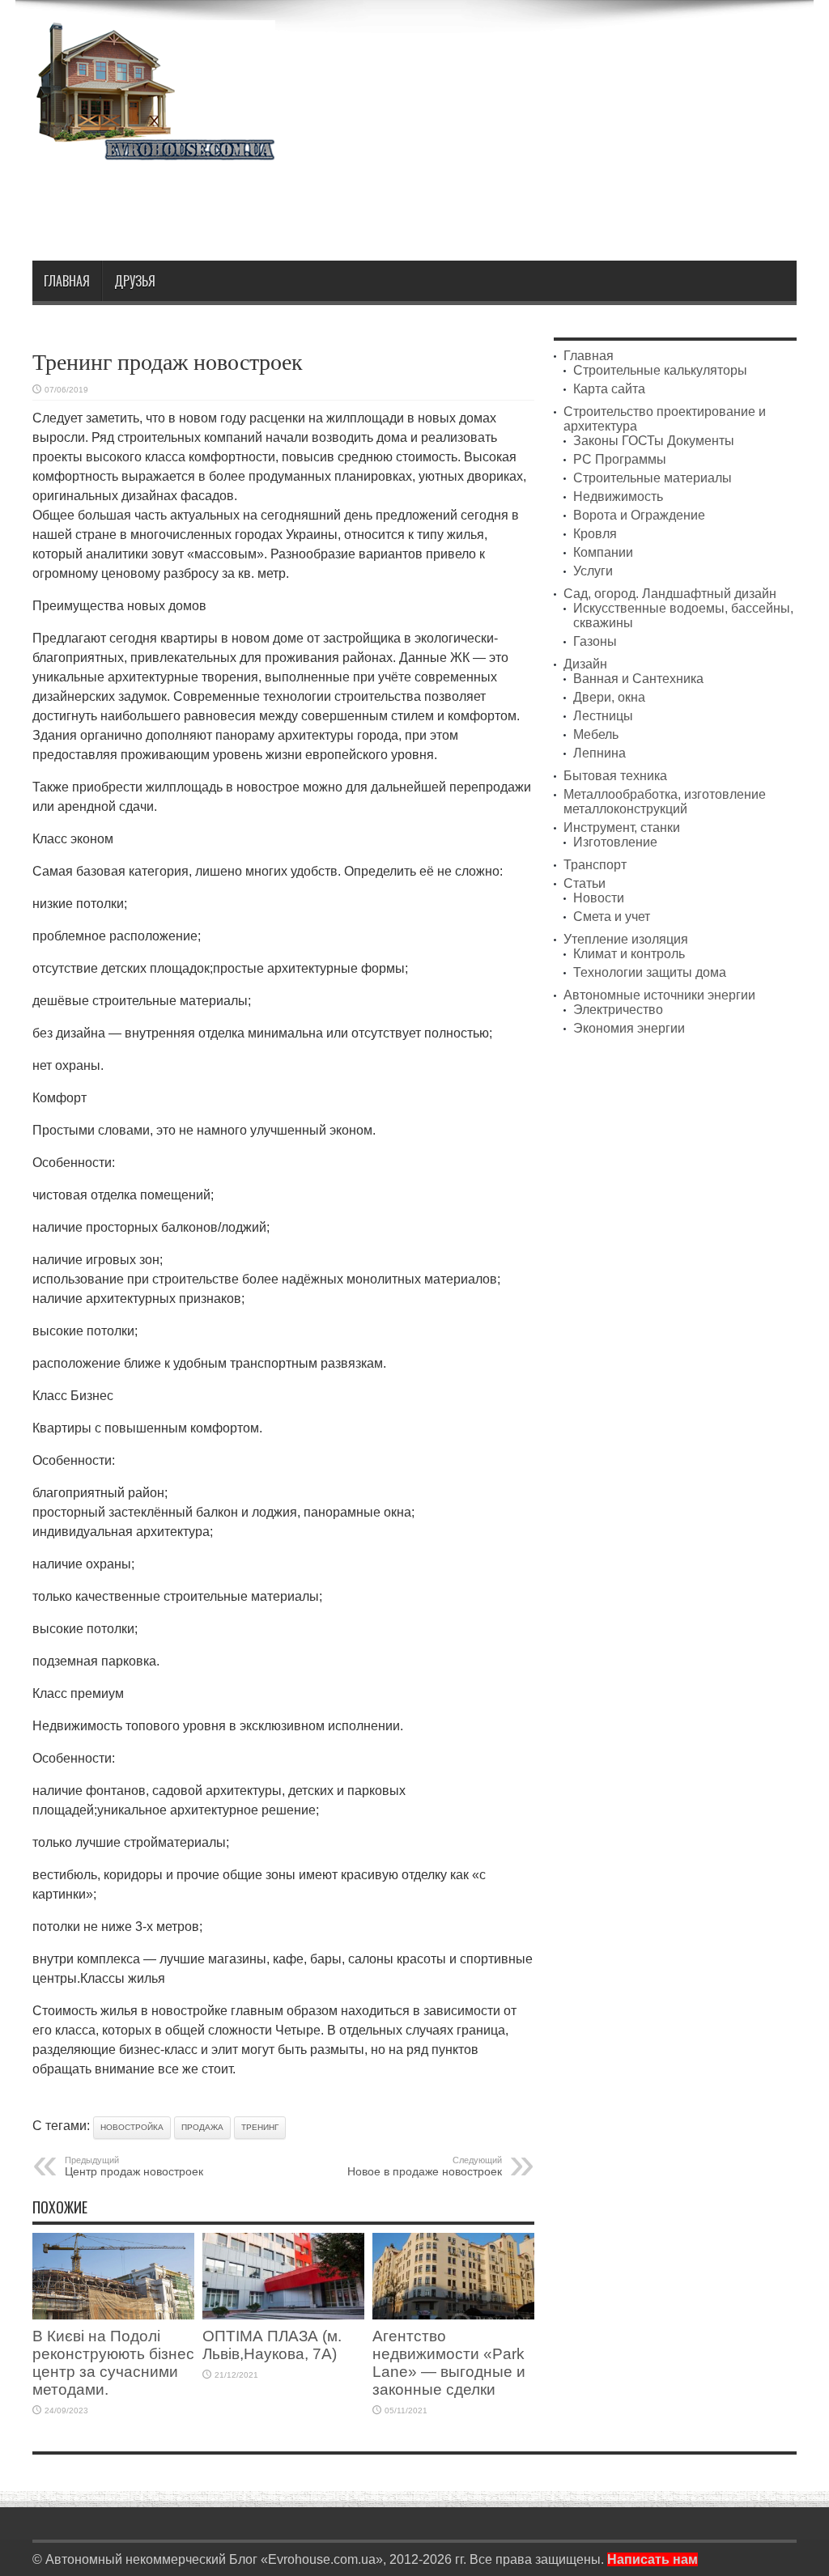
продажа (202, 2127)
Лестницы (603, 716)
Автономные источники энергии (659, 995)
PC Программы (620, 459)
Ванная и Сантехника (638, 679)
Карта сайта (609, 389)
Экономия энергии (629, 1028)
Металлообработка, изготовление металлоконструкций (665, 802)
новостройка (132, 2127)
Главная (67, 281)
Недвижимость (618, 497)
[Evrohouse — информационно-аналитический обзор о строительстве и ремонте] (154, 149)
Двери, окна (609, 697)
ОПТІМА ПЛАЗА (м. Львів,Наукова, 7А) (272, 2345)
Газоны (595, 641)
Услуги (593, 571)
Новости (599, 898)
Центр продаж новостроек (134, 2166)
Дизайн (585, 664)
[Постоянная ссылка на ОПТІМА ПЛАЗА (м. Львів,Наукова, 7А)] (283, 2315)
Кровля (595, 534)
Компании (603, 552)
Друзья (135, 281)
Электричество (618, 1010)
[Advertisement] (502, 204)
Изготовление (615, 842)
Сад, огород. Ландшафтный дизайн (670, 594)
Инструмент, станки (622, 828)
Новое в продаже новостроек (425, 2166)
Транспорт (595, 865)
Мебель (596, 734)
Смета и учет (612, 917)
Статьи (585, 883)
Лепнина (599, 753)
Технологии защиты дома (650, 972)
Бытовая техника (615, 776)
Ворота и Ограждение (639, 515)
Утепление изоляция (626, 939)
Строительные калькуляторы (660, 370)
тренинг (260, 2127)
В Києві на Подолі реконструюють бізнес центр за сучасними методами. (113, 2363)
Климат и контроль (629, 954)
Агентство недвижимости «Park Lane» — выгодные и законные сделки (449, 2363)
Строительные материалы (653, 478)
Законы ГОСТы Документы (654, 441)
